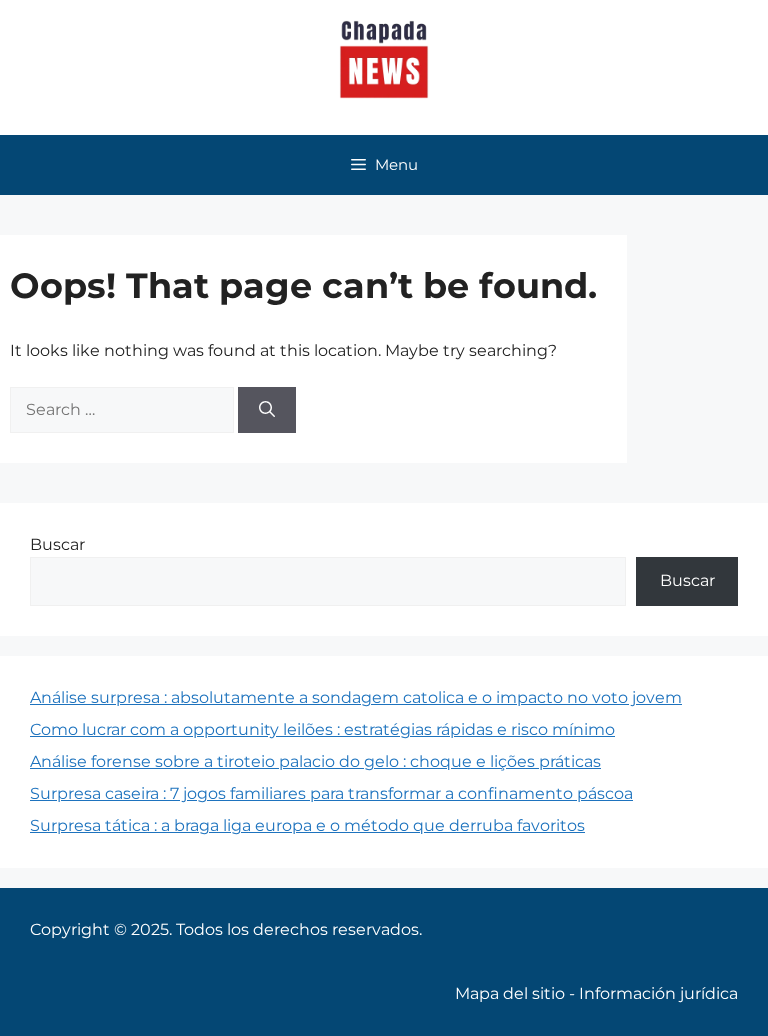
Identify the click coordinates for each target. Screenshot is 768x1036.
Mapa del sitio (510, 993)
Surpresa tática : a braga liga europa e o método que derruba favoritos (307, 825)
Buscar (57, 544)
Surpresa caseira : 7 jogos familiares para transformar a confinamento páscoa (331, 793)
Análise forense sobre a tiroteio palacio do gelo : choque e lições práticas (315, 761)
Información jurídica (658, 993)
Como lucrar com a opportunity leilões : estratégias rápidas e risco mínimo (322, 729)
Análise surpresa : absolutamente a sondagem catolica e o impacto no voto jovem (356, 697)
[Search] (267, 410)
